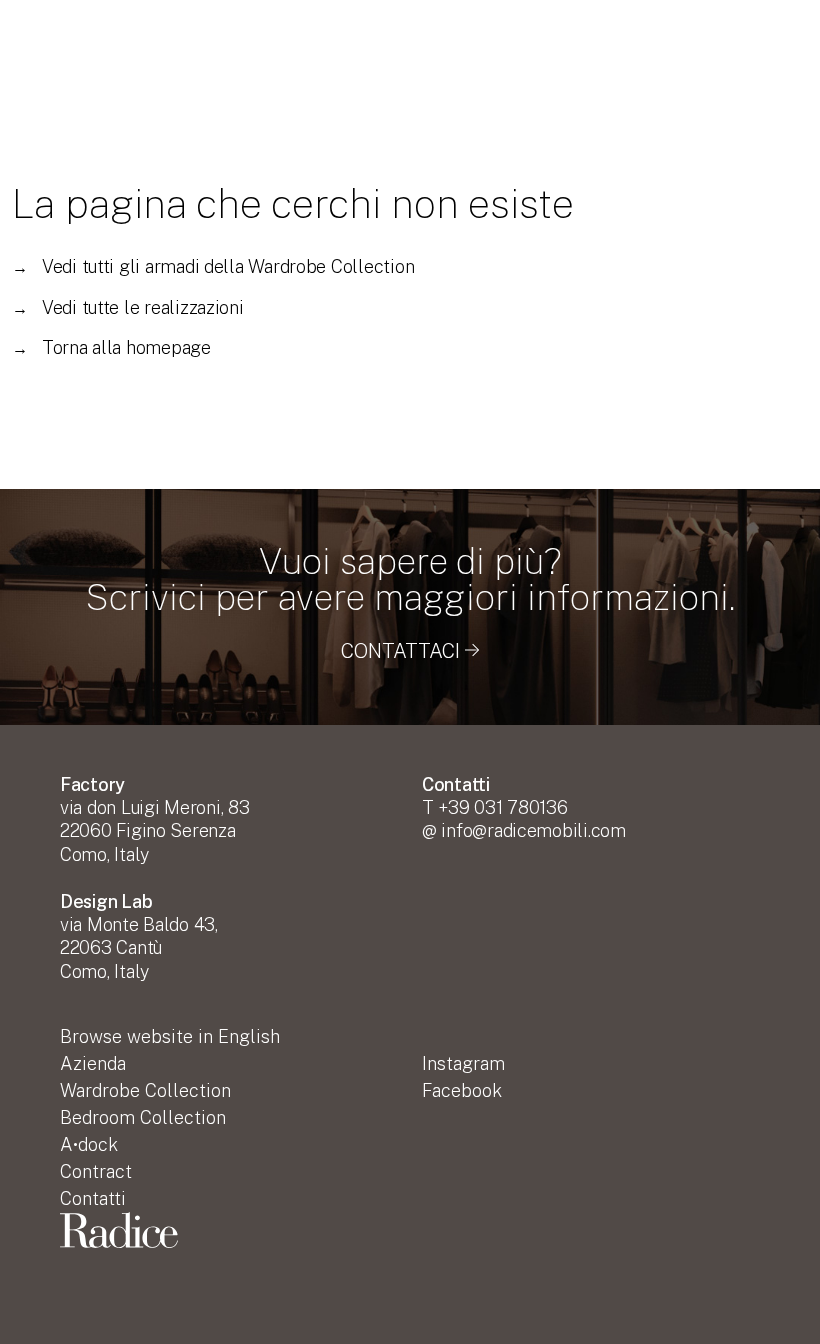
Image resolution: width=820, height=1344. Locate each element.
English (170, 1036)
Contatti (93, 1198)
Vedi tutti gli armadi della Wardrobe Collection (213, 266)
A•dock (89, 1144)
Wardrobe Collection (145, 1090)
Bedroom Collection (143, 1117)
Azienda (93, 1063)
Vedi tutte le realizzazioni (128, 307)
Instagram (463, 1063)
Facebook (462, 1090)
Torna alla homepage (111, 347)
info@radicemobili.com (533, 830)
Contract (96, 1171)
